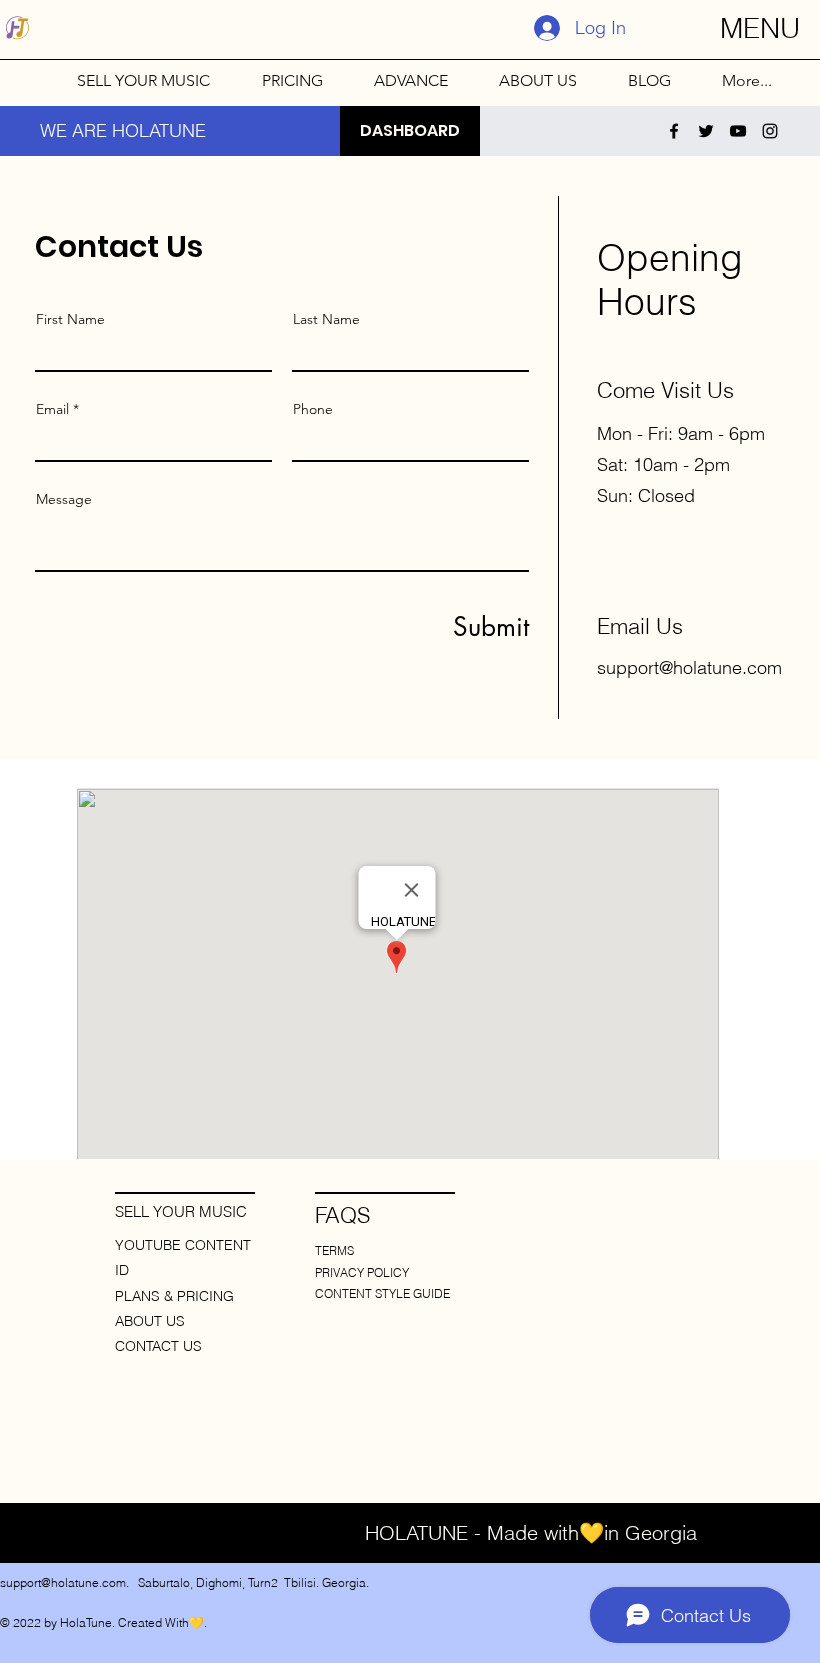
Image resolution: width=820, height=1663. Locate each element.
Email (52, 409)
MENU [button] (760, 28)
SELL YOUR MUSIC (181, 1211)
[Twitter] (706, 131)
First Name (70, 319)
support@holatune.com (689, 667)
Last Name (326, 319)
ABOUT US (150, 1321)
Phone (313, 409)
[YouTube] (738, 131)
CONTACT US (158, 1346)
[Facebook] (674, 131)
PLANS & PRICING (174, 1296)
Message (64, 499)
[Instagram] (770, 131)
